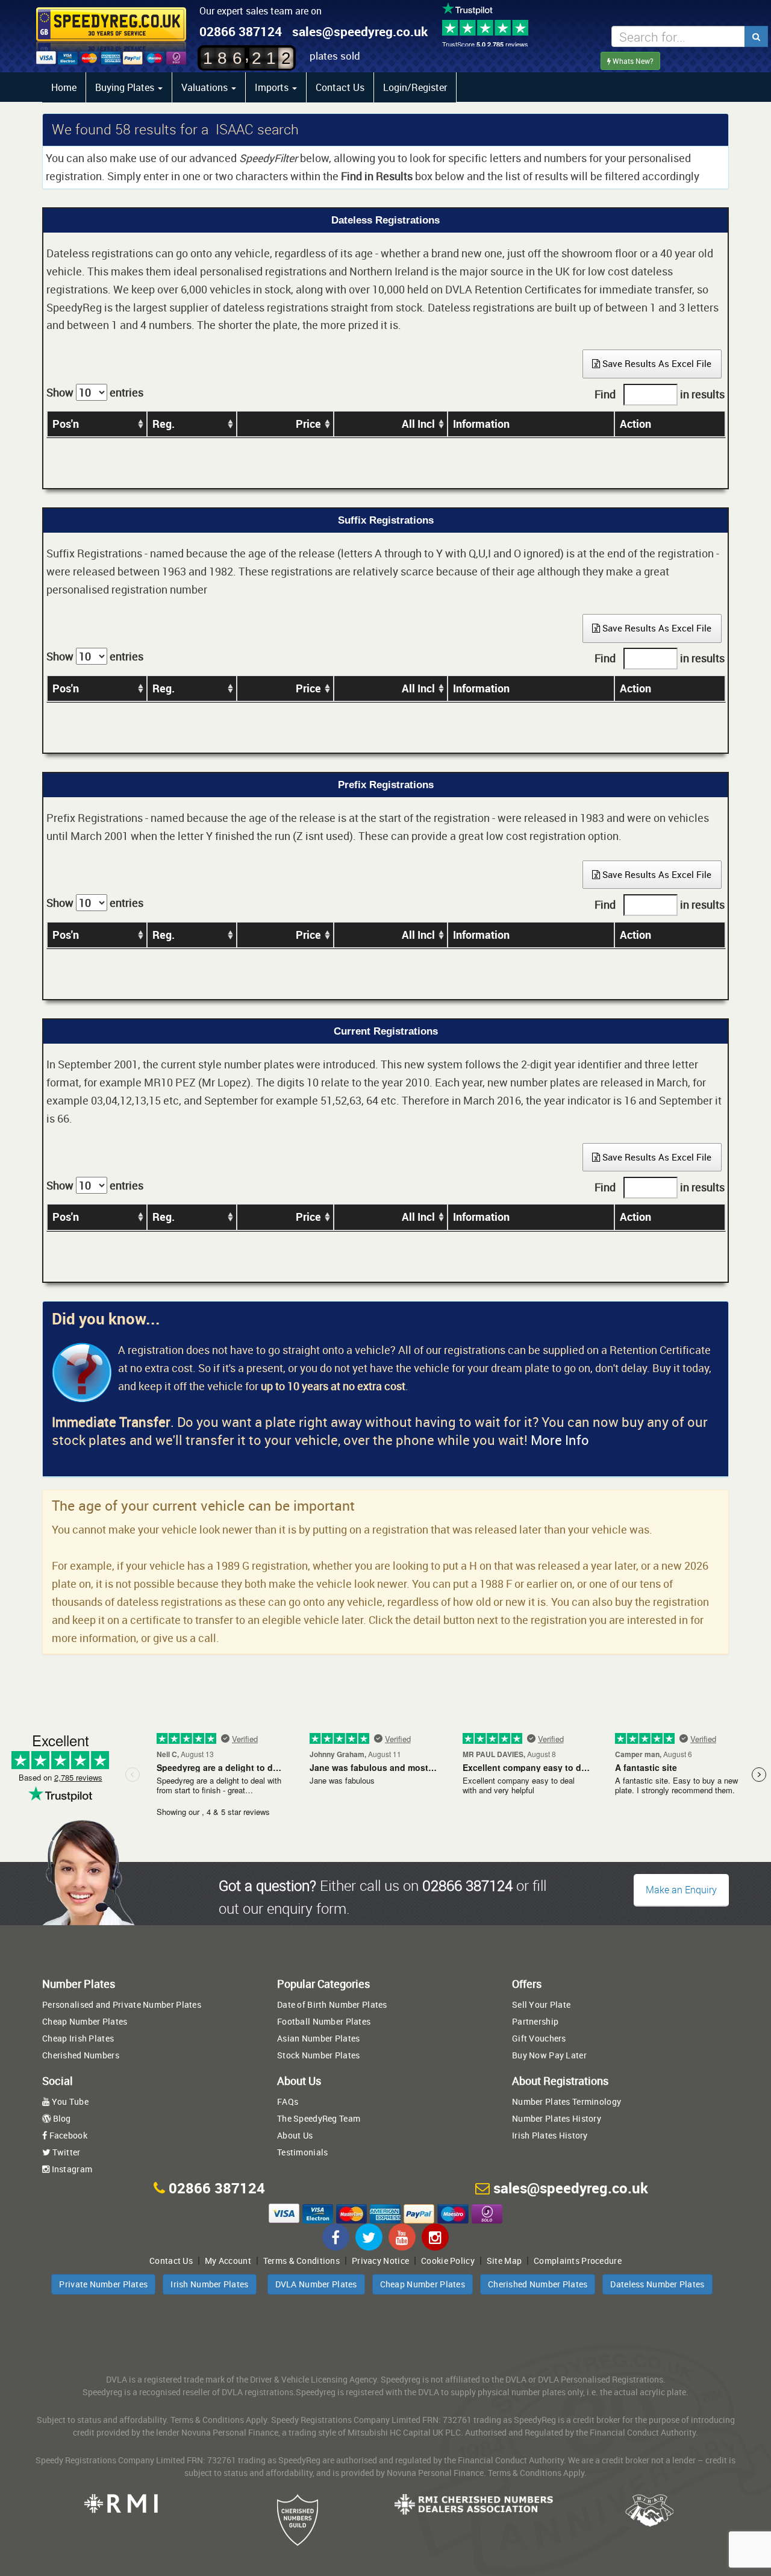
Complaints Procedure (578, 2261)
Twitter (65, 2152)
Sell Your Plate (541, 2004)
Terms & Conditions (301, 2261)
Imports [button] (273, 87)
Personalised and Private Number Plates (122, 2004)
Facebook (67, 2135)
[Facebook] (336, 2237)
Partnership (535, 2021)
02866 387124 (241, 31)
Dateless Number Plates (657, 2284)
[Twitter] (369, 2237)
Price (308, 424)
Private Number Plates (103, 2284)
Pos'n (66, 424)
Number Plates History (557, 2118)
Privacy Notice (380, 2261)
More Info (560, 1440)
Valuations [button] (206, 87)
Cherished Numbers (81, 2055)
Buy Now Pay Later (549, 2055)
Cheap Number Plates (85, 2021)
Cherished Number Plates (538, 2284)
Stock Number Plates (318, 2055)
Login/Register (415, 87)
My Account (228, 2261)
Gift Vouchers (539, 2038)
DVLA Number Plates (316, 2284)
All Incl (418, 424)
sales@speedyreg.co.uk (360, 31)
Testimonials (302, 2152)
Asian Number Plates (318, 2038)
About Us (295, 2135)
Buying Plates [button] (126, 87)
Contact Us (340, 87)
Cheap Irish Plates (78, 2038)
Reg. (164, 424)
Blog (61, 2118)
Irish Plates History (550, 2135)
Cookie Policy (448, 2261)
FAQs (288, 2101)
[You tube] (402, 2237)
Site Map (504, 2261)
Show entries (95, 392)
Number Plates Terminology (567, 2101)
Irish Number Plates (209, 2284)
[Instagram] (435, 2237)
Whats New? (632, 61)
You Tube (69, 2101)
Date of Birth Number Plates (332, 2004)
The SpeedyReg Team (319, 2118)
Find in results (660, 394)
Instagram (71, 2169)
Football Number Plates (324, 2021)
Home (64, 87)
